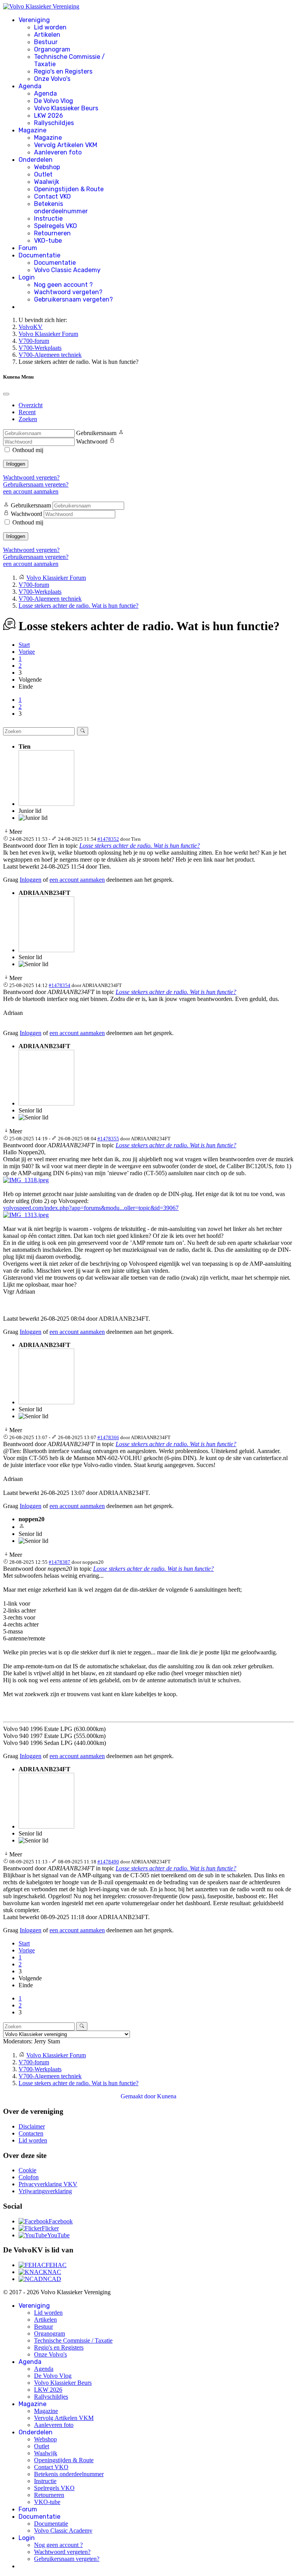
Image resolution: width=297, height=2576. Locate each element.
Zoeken (28, 419)
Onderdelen (36, 160)
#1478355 (108, 1139)
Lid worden (50, 27)
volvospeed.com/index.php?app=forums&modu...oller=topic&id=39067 (91, 1208)
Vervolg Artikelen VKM (66, 145)
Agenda (30, 86)
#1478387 (60, 1562)
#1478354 (60, 985)
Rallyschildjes (54, 123)
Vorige (27, 652)
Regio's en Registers (63, 71)
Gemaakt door (139, 2096)
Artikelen (47, 35)
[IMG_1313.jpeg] (26, 1215)
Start (24, 645)
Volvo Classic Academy (67, 270)
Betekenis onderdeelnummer (61, 207)
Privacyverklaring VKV (48, 2184)
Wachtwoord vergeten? (68, 292)
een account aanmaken (31, 491)
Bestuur (46, 42)
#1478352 (108, 839)
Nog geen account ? (63, 285)
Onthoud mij (28, 450)
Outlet (43, 174)
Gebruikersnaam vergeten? (73, 299)
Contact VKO (52, 196)
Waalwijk (47, 182)
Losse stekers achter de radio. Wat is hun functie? (140, 846)
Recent (27, 412)
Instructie (48, 219)
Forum (28, 248)
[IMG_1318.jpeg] (26, 1180)
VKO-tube (48, 241)
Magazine (32, 130)
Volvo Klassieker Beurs (66, 108)
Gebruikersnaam (96, 433)
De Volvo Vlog (54, 101)
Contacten (31, 2133)
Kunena (167, 2096)
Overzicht (31, 405)
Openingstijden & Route (69, 189)
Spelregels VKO (55, 226)
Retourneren (52, 233)
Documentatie (39, 255)
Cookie (27, 2170)
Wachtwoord (92, 441)
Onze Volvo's (52, 79)
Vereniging (34, 20)
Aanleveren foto (58, 152)
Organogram (52, 49)
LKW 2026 (49, 116)
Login (27, 277)
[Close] (6, 394)
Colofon (29, 2177)
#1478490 (108, 1862)
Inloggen (16, 464)
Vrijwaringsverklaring (45, 2191)
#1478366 (108, 1437)
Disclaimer (32, 2126)
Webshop (47, 167)
